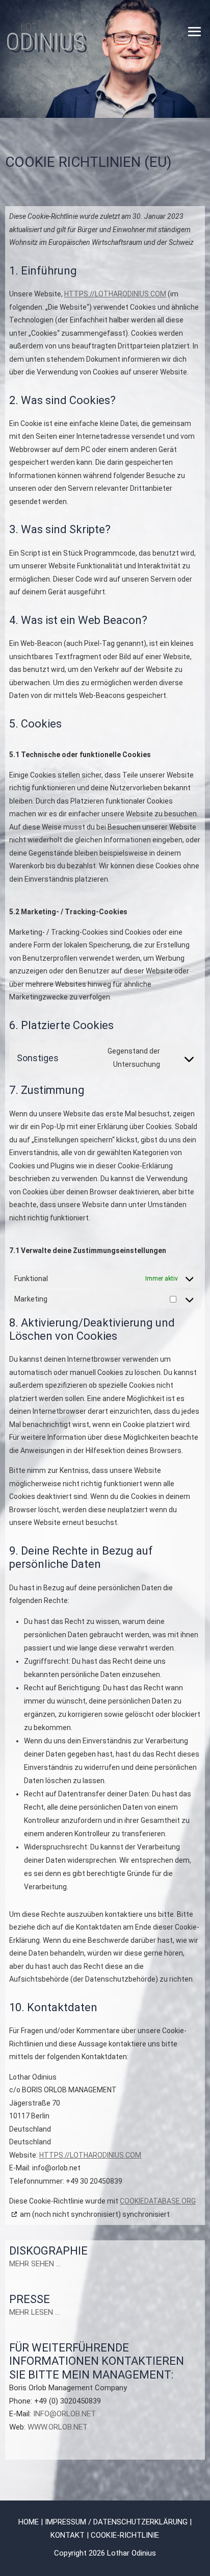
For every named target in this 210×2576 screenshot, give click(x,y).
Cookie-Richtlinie (125, 2535)
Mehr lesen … (34, 2312)
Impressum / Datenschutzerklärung (116, 2522)
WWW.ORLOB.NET (58, 2427)
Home (29, 2522)
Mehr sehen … (35, 2264)
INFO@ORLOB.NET (64, 2414)
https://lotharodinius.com (115, 294)
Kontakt (68, 2535)
